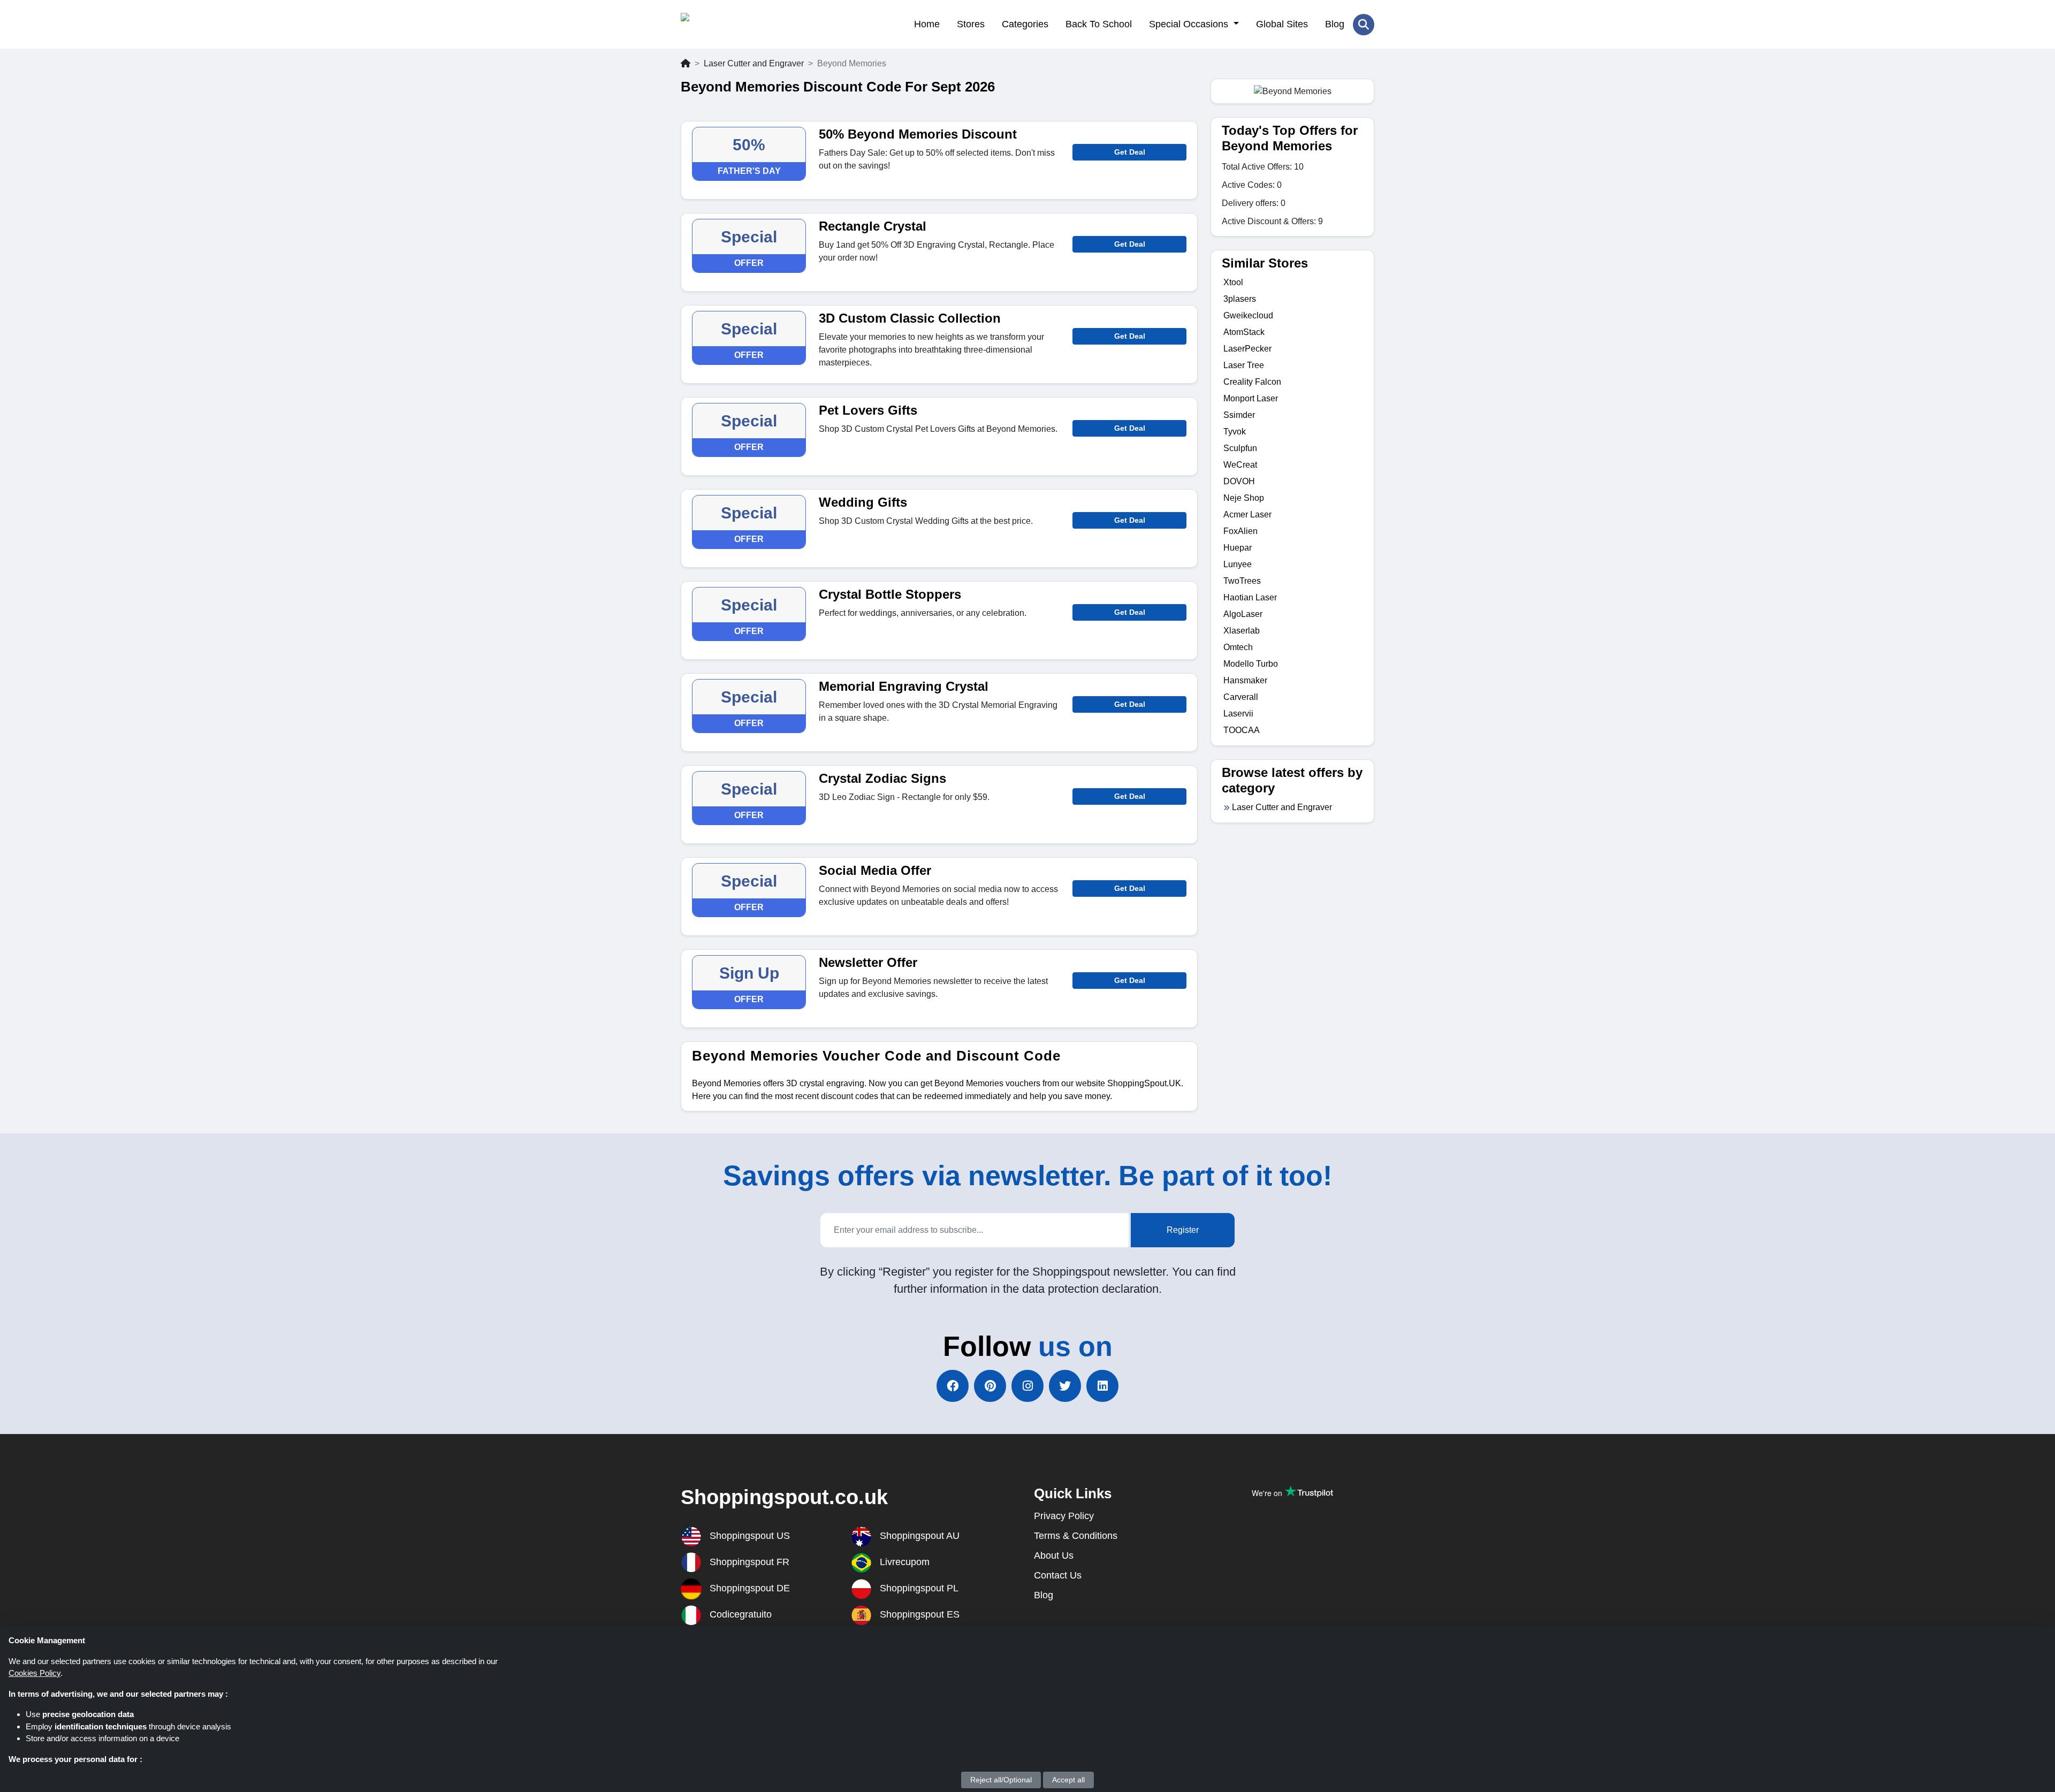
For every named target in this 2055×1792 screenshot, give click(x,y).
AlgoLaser (1243, 614)
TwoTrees (1242, 581)
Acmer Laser (1247, 514)
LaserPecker (1247, 349)
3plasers (1240, 299)
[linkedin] (1102, 1386)
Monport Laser (1251, 398)
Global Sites (1282, 24)
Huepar (1238, 548)
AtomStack (1244, 332)
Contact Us (1058, 1575)
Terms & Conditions (1076, 1536)
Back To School (1099, 24)
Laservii (1238, 714)
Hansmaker (1245, 680)
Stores (971, 24)
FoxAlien (1240, 531)
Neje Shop (1244, 498)
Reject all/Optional (1001, 1780)
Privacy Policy (1064, 1516)
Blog (1335, 24)
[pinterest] (990, 1386)
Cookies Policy (35, 1673)
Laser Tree (1244, 365)
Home (927, 24)
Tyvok (1235, 432)
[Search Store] (1364, 25)
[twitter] (1065, 1386)
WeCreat (1240, 465)
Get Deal (1130, 152)
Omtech (1238, 647)
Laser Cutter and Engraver (754, 63)
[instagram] (1027, 1386)
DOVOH (1239, 481)
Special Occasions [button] (1190, 24)
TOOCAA (1242, 730)
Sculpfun (1240, 448)
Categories (1025, 24)
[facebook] (953, 1386)
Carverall (1241, 697)
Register (1183, 1230)
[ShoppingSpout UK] (733, 24)
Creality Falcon (1252, 382)
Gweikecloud (1248, 315)
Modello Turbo (1251, 664)
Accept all (1068, 1780)
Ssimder (1239, 415)
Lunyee (1238, 564)
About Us (1054, 1555)
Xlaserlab (1242, 631)
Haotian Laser (1250, 597)
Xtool (1233, 282)
